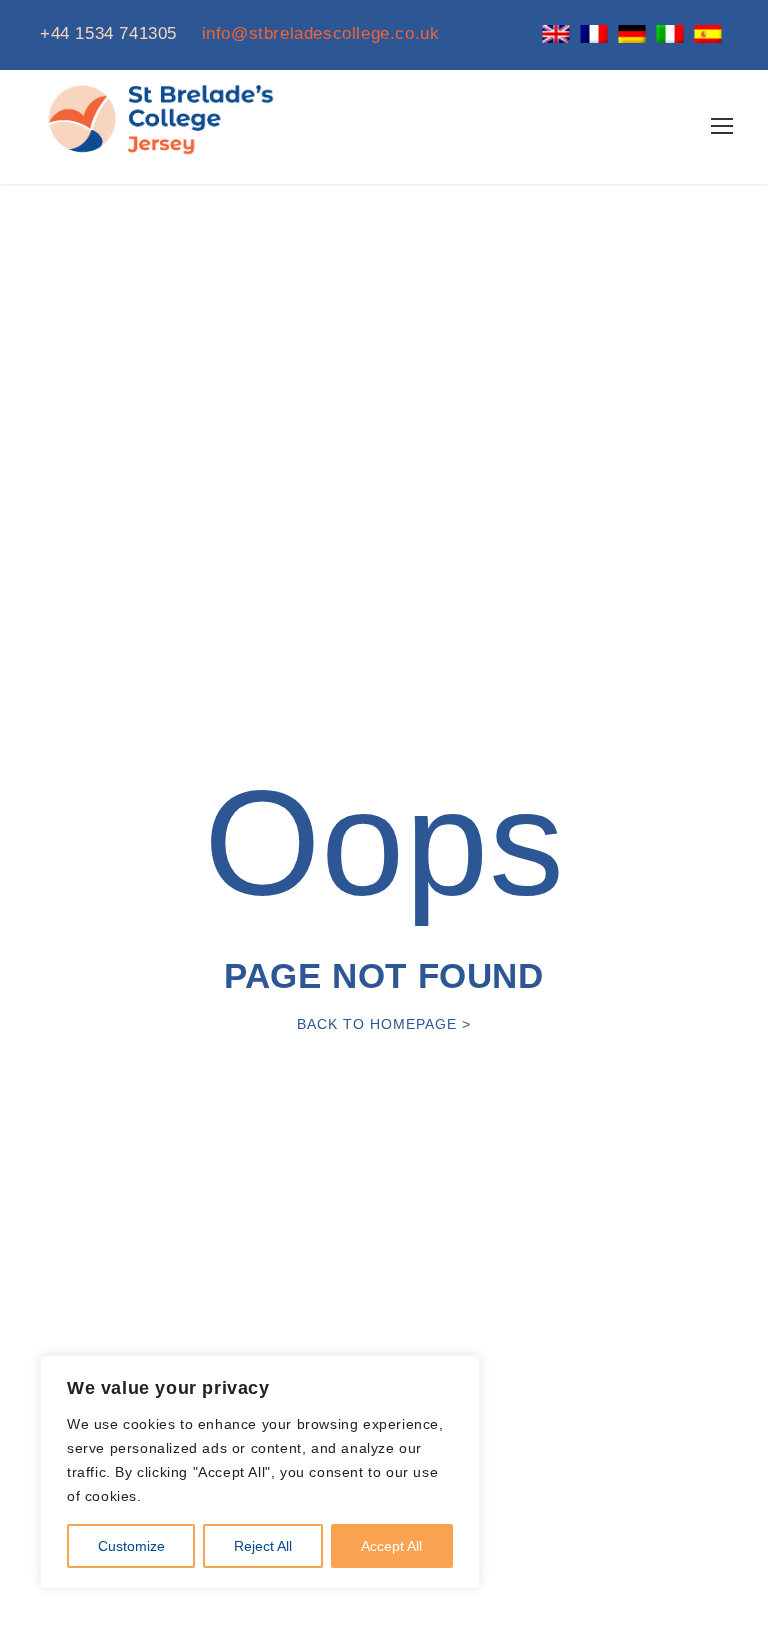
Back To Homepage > (384, 1024)
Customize (131, 1546)
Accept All (391, 1546)
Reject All (263, 1546)
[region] (260, 1472)
